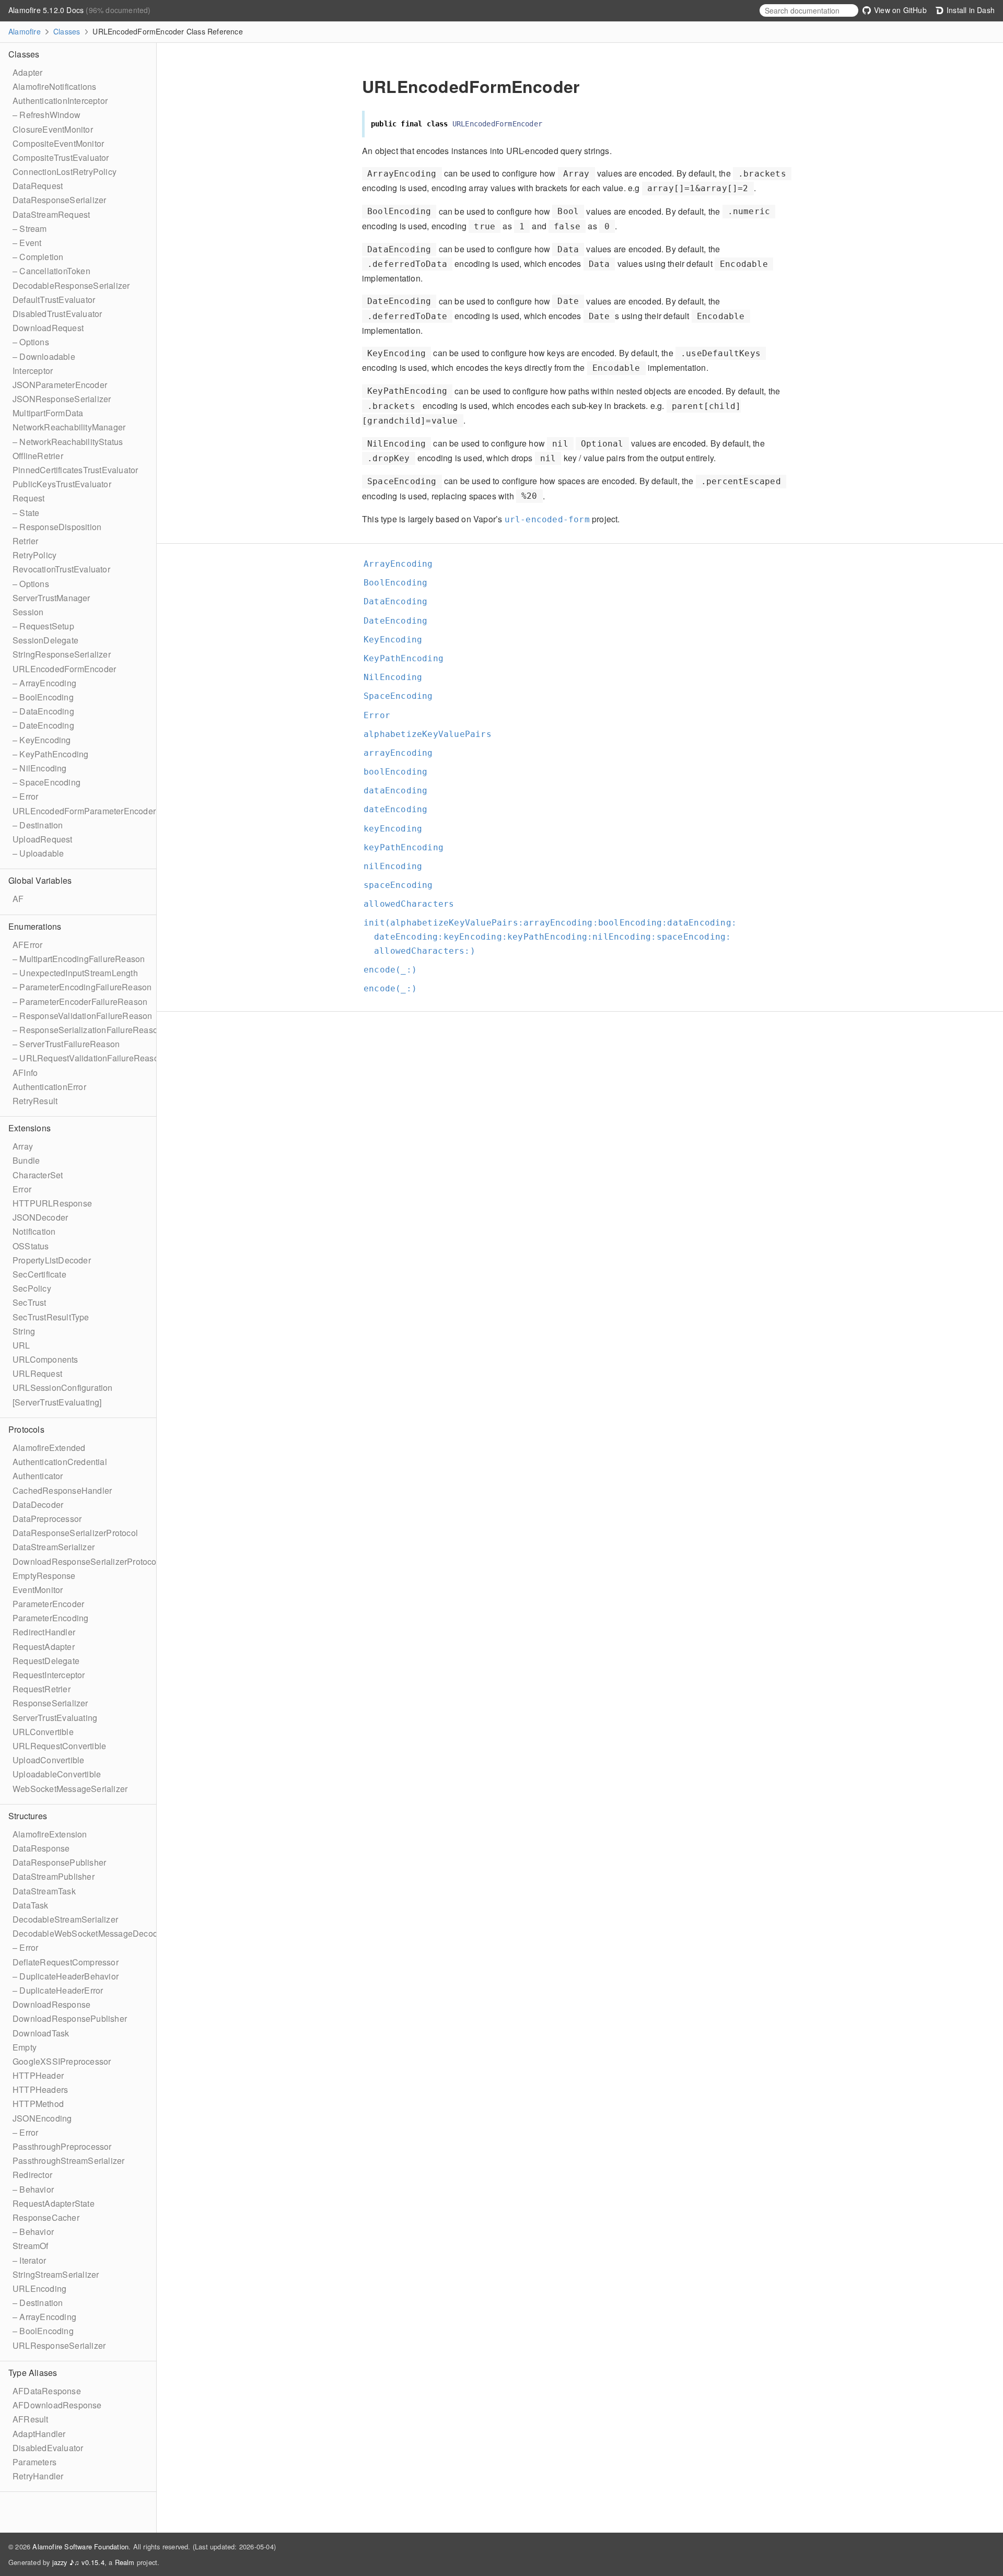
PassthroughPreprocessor (62, 2146)
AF (18, 899)
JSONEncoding (42, 2118)
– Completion (38, 257)
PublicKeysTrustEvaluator (62, 484)
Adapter (27, 72)
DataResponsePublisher (59, 1862)
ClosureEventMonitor (53, 129)
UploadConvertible (48, 1760)
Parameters (34, 2462)
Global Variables (40, 880)
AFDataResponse (47, 2391)
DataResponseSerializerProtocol (75, 1533)
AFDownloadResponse (57, 2405)
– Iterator (29, 2260)
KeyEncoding (397, 640)
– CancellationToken (51, 271)
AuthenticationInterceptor (60, 101)
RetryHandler (38, 2476)
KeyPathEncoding (408, 658)
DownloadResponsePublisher (70, 2018)
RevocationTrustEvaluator (61, 569)
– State (26, 513)
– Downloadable (44, 356)
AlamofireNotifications (54, 86)
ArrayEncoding (403, 564)
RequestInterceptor (49, 1675)
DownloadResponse (51, 2004)
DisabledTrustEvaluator (57, 314)
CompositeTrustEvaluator (61, 157)
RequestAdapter (44, 1647)
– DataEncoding (43, 711)
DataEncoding (400, 601)
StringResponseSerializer (62, 654)
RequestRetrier (42, 1689)
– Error (25, 796)
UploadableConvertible (57, 1774)
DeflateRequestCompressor (66, 1962)
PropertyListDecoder (52, 1260)
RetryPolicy (34, 555)
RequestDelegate (46, 1661)
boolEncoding (400, 772)
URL (21, 1345)
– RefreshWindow (46, 115)
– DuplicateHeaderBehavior (66, 1976)
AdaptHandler (39, 2434)
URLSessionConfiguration (63, 1387)
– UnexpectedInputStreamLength (75, 973)
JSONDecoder (40, 1217)
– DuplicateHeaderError (58, 1990)
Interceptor (33, 371)
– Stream (30, 229)
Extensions (30, 1128)
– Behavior (33, 2189)
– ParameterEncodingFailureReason (82, 987)
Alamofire (25, 31)
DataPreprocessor (47, 1519)
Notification (34, 1231)
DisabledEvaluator (48, 2448)
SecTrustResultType (51, 1317)
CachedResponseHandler (62, 1490)
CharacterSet (38, 1175)
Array (23, 1146)
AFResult (31, 2419)
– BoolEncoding (43, 697)
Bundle (26, 1160)
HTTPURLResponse (52, 1203)
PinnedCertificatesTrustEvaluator (75, 470)
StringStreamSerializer (56, 2274)
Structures (28, 1816)
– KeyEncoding (42, 740)
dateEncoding (400, 809)
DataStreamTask (44, 1891)
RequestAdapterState (54, 2203)
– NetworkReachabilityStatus (68, 442)
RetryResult (35, 1101)
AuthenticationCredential (60, 1462)
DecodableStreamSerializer (65, 1919)
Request (28, 498)
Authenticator (38, 1476)
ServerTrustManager (51, 598)
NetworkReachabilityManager (69, 427)
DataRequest (38, 186)
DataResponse (41, 1848)
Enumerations (35, 926)
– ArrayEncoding (44, 683)
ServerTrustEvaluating (55, 1718)
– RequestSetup (43, 626)
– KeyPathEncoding (50, 754)
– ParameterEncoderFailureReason (80, 1002)
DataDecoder (38, 1504)
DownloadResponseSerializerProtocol (86, 1561)
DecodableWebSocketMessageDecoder (89, 1933)
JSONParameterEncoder (60, 385)
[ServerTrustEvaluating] (57, 1402)
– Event (27, 243)
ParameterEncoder (48, 1604)
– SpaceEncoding (46, 782)
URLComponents (45, 1359)
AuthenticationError (49, 1087)
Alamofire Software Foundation (80, 2546)
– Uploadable (38, 853)
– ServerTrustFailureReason (66, 1044)
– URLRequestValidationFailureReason (88, 1058)
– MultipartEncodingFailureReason (79, 959)
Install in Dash (970, 10)
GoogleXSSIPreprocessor (62, 2061)
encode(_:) (395, 970)
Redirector (32, 2175)
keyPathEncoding (408, 847)
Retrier (25, 541)
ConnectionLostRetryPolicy (65, 172)
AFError (27, 945)
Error (22, 1189)
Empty (25, 2047)
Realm (125, 2562)
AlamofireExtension (50, 1834)
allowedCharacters (413, 904)
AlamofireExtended (49, 1448)
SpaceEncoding (403, 696)
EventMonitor (38, 1590)
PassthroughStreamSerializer (68, 2161)
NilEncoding (397, 677)
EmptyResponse (44, 1576)
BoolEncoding (400, 583)
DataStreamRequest (51, 214)
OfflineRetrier (38, 456)
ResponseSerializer (50, 1703)
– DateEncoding (43, 725)
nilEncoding (397, 866)
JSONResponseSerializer (62, 399)
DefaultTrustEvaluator (54, 300)
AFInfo (25, 1073)
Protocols (26, 1429)
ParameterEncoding (50, 1618)
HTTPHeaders (40, 2089)
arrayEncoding (403, 753)
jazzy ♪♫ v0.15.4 (78, 2562)
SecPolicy (32, 1288)
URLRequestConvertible (59, 1746)
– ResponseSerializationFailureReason (88, 1030)
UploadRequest (43, 839)
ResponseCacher (46, 2217)
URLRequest (37, 1373)
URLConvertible (43, 1732)
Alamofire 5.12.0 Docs (47, 10)
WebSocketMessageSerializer (70, 1789)
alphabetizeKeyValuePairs (432, 734)
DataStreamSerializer (54, 1547)
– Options (31, 342)
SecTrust (30, 1302)
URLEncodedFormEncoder (64, 669)
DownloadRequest (48, 328)
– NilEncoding (40, 768)
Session (28, 612)
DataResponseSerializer (59, 200)
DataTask (31, 1905)
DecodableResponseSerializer (71, 285)
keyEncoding (397, 829)
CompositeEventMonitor (58, 143)
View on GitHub (899, 10)
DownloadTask (41, 2033)
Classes (67, 31)
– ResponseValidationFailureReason (83, 1016)
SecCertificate (39, 1274)
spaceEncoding (403, 885)
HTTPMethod (38, 2104)
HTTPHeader (38, 2075)
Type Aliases (33, 2373)
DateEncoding (400, 621)
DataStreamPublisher (54, 1876)
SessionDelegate (45, 640)
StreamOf (31, 2246)
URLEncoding (39, 2288)
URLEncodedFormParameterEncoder (84, 811)
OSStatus (31, 1246)
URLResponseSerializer (59, 2345)
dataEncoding (400, 791)
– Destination (38, 825)
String (24, 1331)
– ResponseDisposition (57, 527)
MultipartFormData (48, 413)
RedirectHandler (44, 1632)
